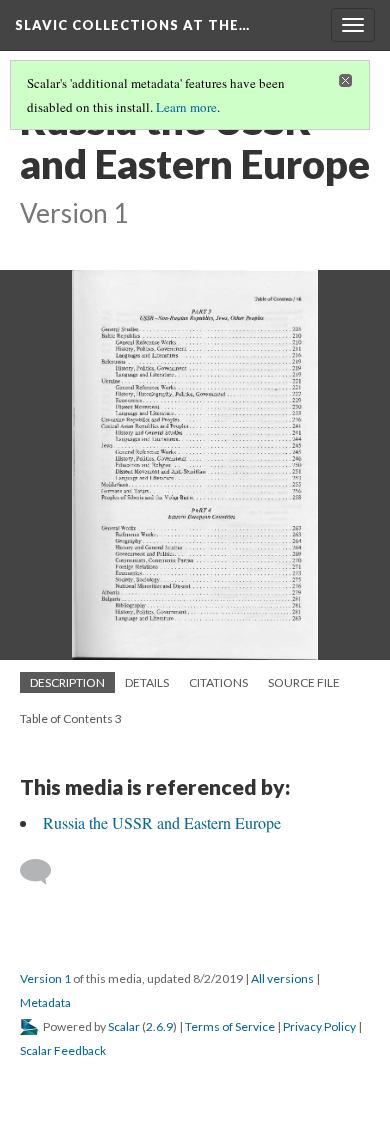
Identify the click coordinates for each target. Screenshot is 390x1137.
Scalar (124, 1026)
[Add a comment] (44, 872)
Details (147, 682)
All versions (282, 978)
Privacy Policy (319, 1026)
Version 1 (45, 978)
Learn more (186, 107)
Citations (218, 682)
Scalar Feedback (63, 1050)
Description (67, 682)
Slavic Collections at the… (132, 25)
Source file (304, 682)
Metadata (45, 1002)
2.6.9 (159, 1026)
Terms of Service (230, 1026)
